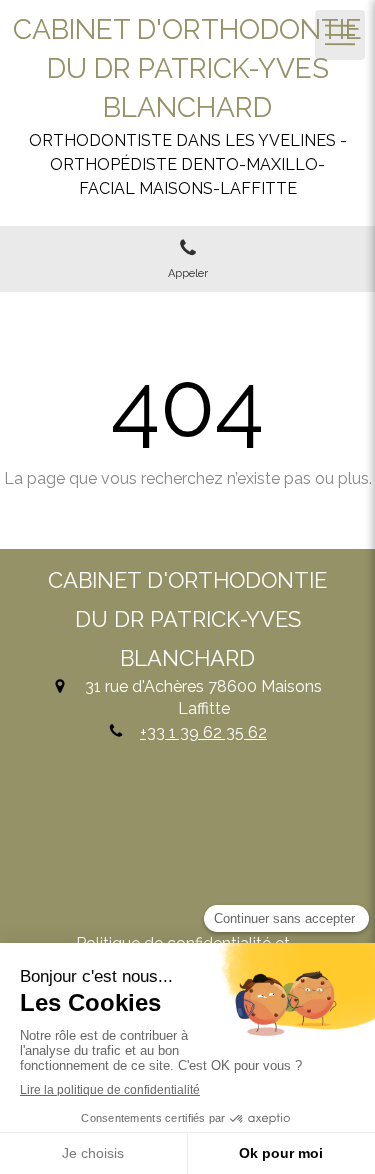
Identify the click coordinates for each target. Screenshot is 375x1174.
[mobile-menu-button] (340, 35)
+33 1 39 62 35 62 (203, 732)
